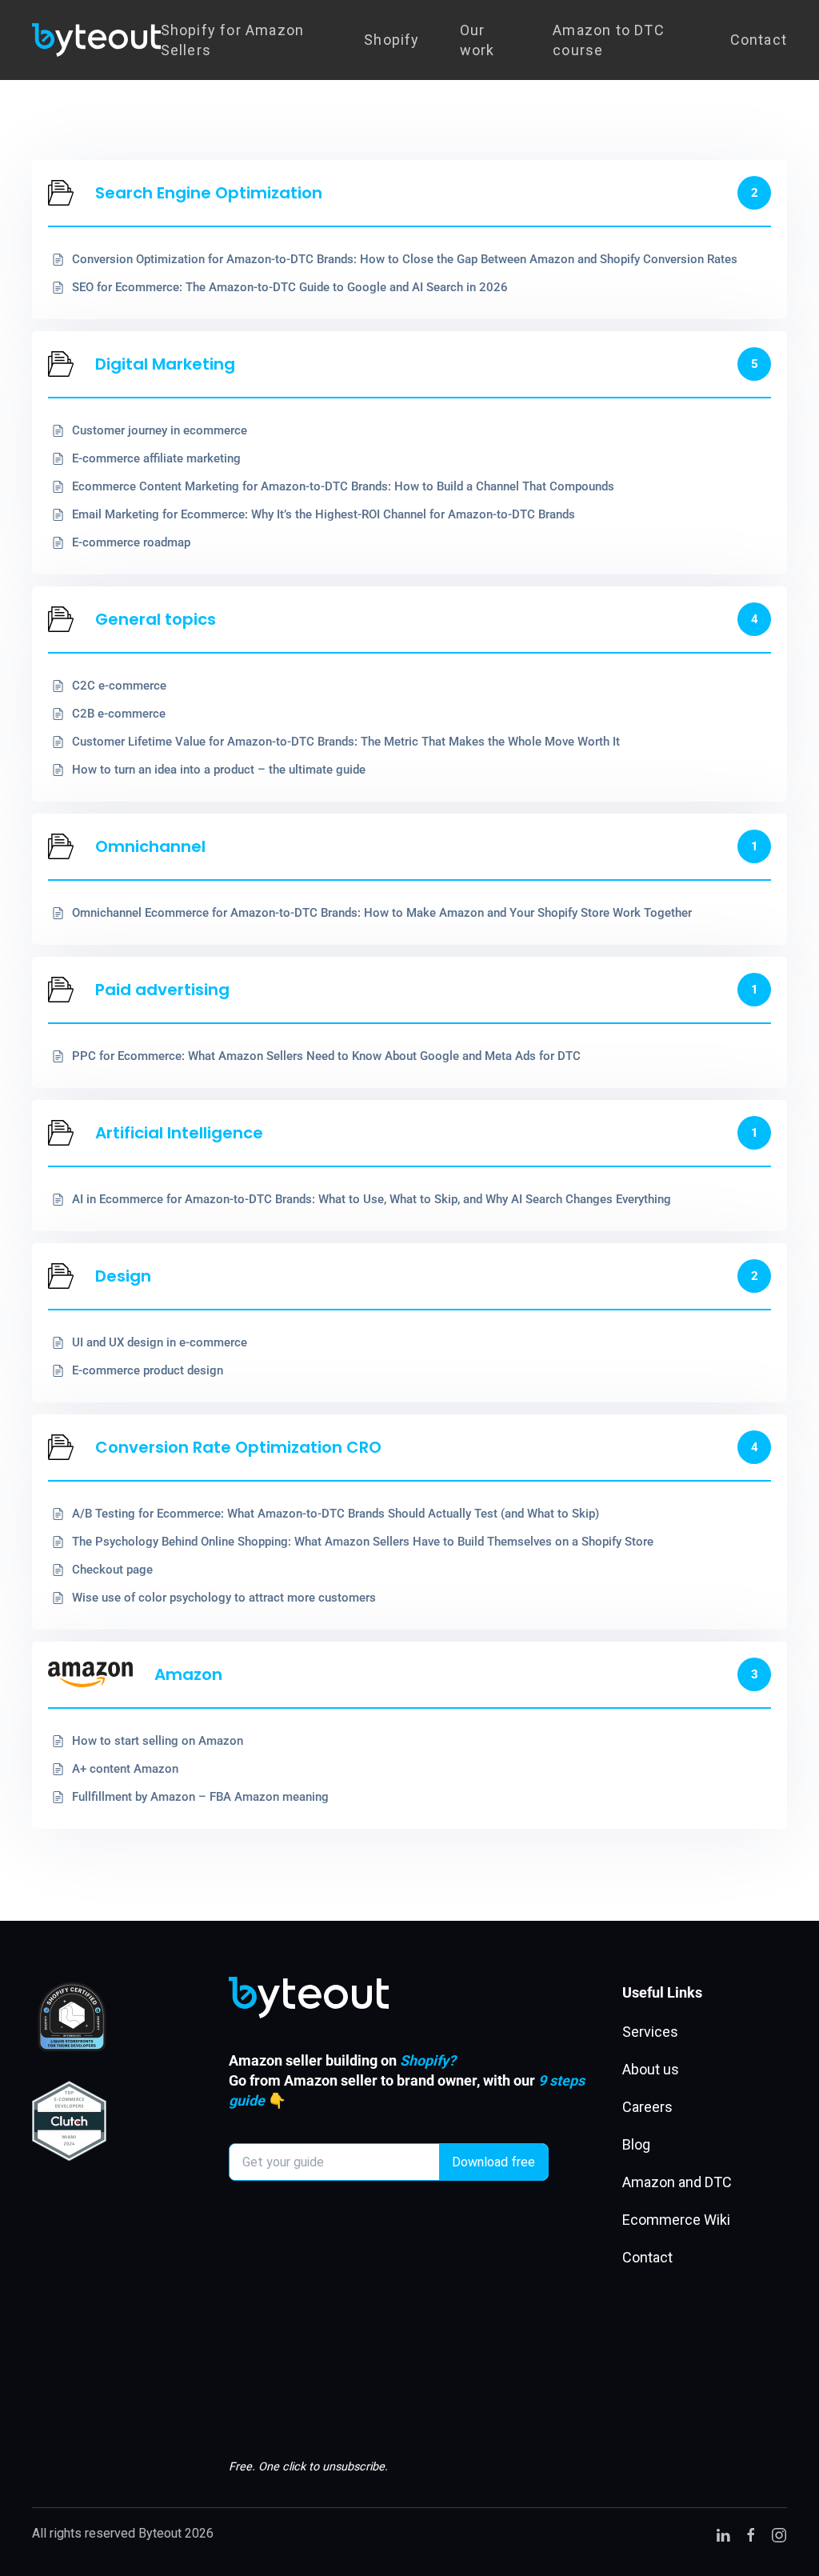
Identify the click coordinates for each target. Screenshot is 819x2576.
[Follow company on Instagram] (779, 2534)
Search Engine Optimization (209, 193)
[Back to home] (96, 40)
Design (123, 1276)
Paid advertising (162, 990)
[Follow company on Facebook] (751, 2534)
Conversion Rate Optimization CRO (238, 1447)
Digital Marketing (165, 364)
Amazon (188, 1674)
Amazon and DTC (677, 2182)
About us (651, 2069)
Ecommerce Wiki (676, 2220)
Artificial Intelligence (179, 1133)
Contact (759, 40)
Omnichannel (150, 846)
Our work (477, 40)
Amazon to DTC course (609, 40)
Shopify (392, 40)
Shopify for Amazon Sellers (233, 40)
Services (650, 2032)
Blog (636, 2144)
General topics (156, 619)
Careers (647, 2107)
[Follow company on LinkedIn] (723, 2534)
